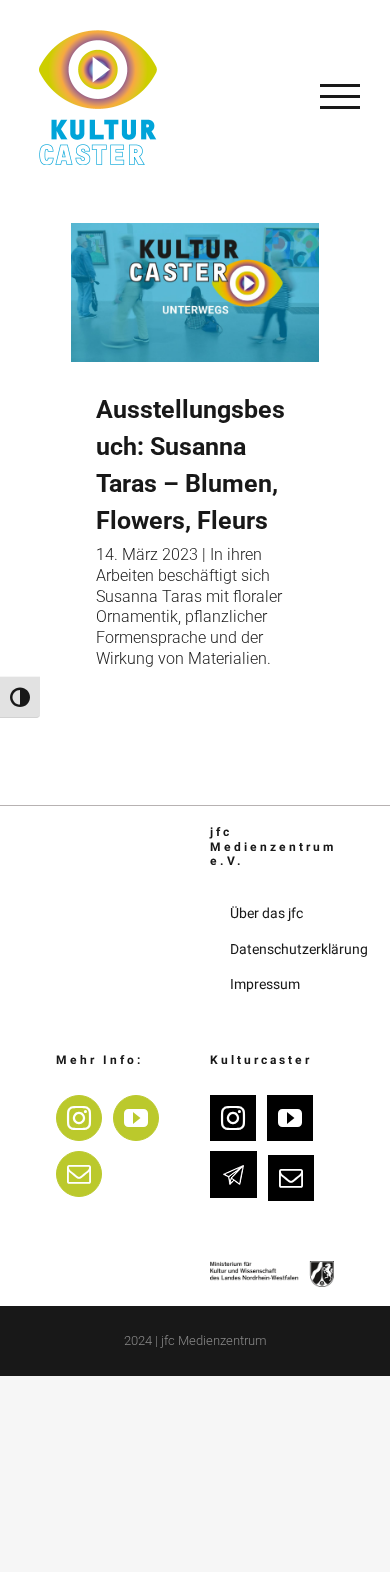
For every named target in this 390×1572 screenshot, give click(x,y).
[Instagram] (79, 1118)
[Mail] (79, 1174)
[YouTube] (136, 1118)
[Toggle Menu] (340, 96)
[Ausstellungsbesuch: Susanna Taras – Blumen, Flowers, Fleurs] (195, 292)
